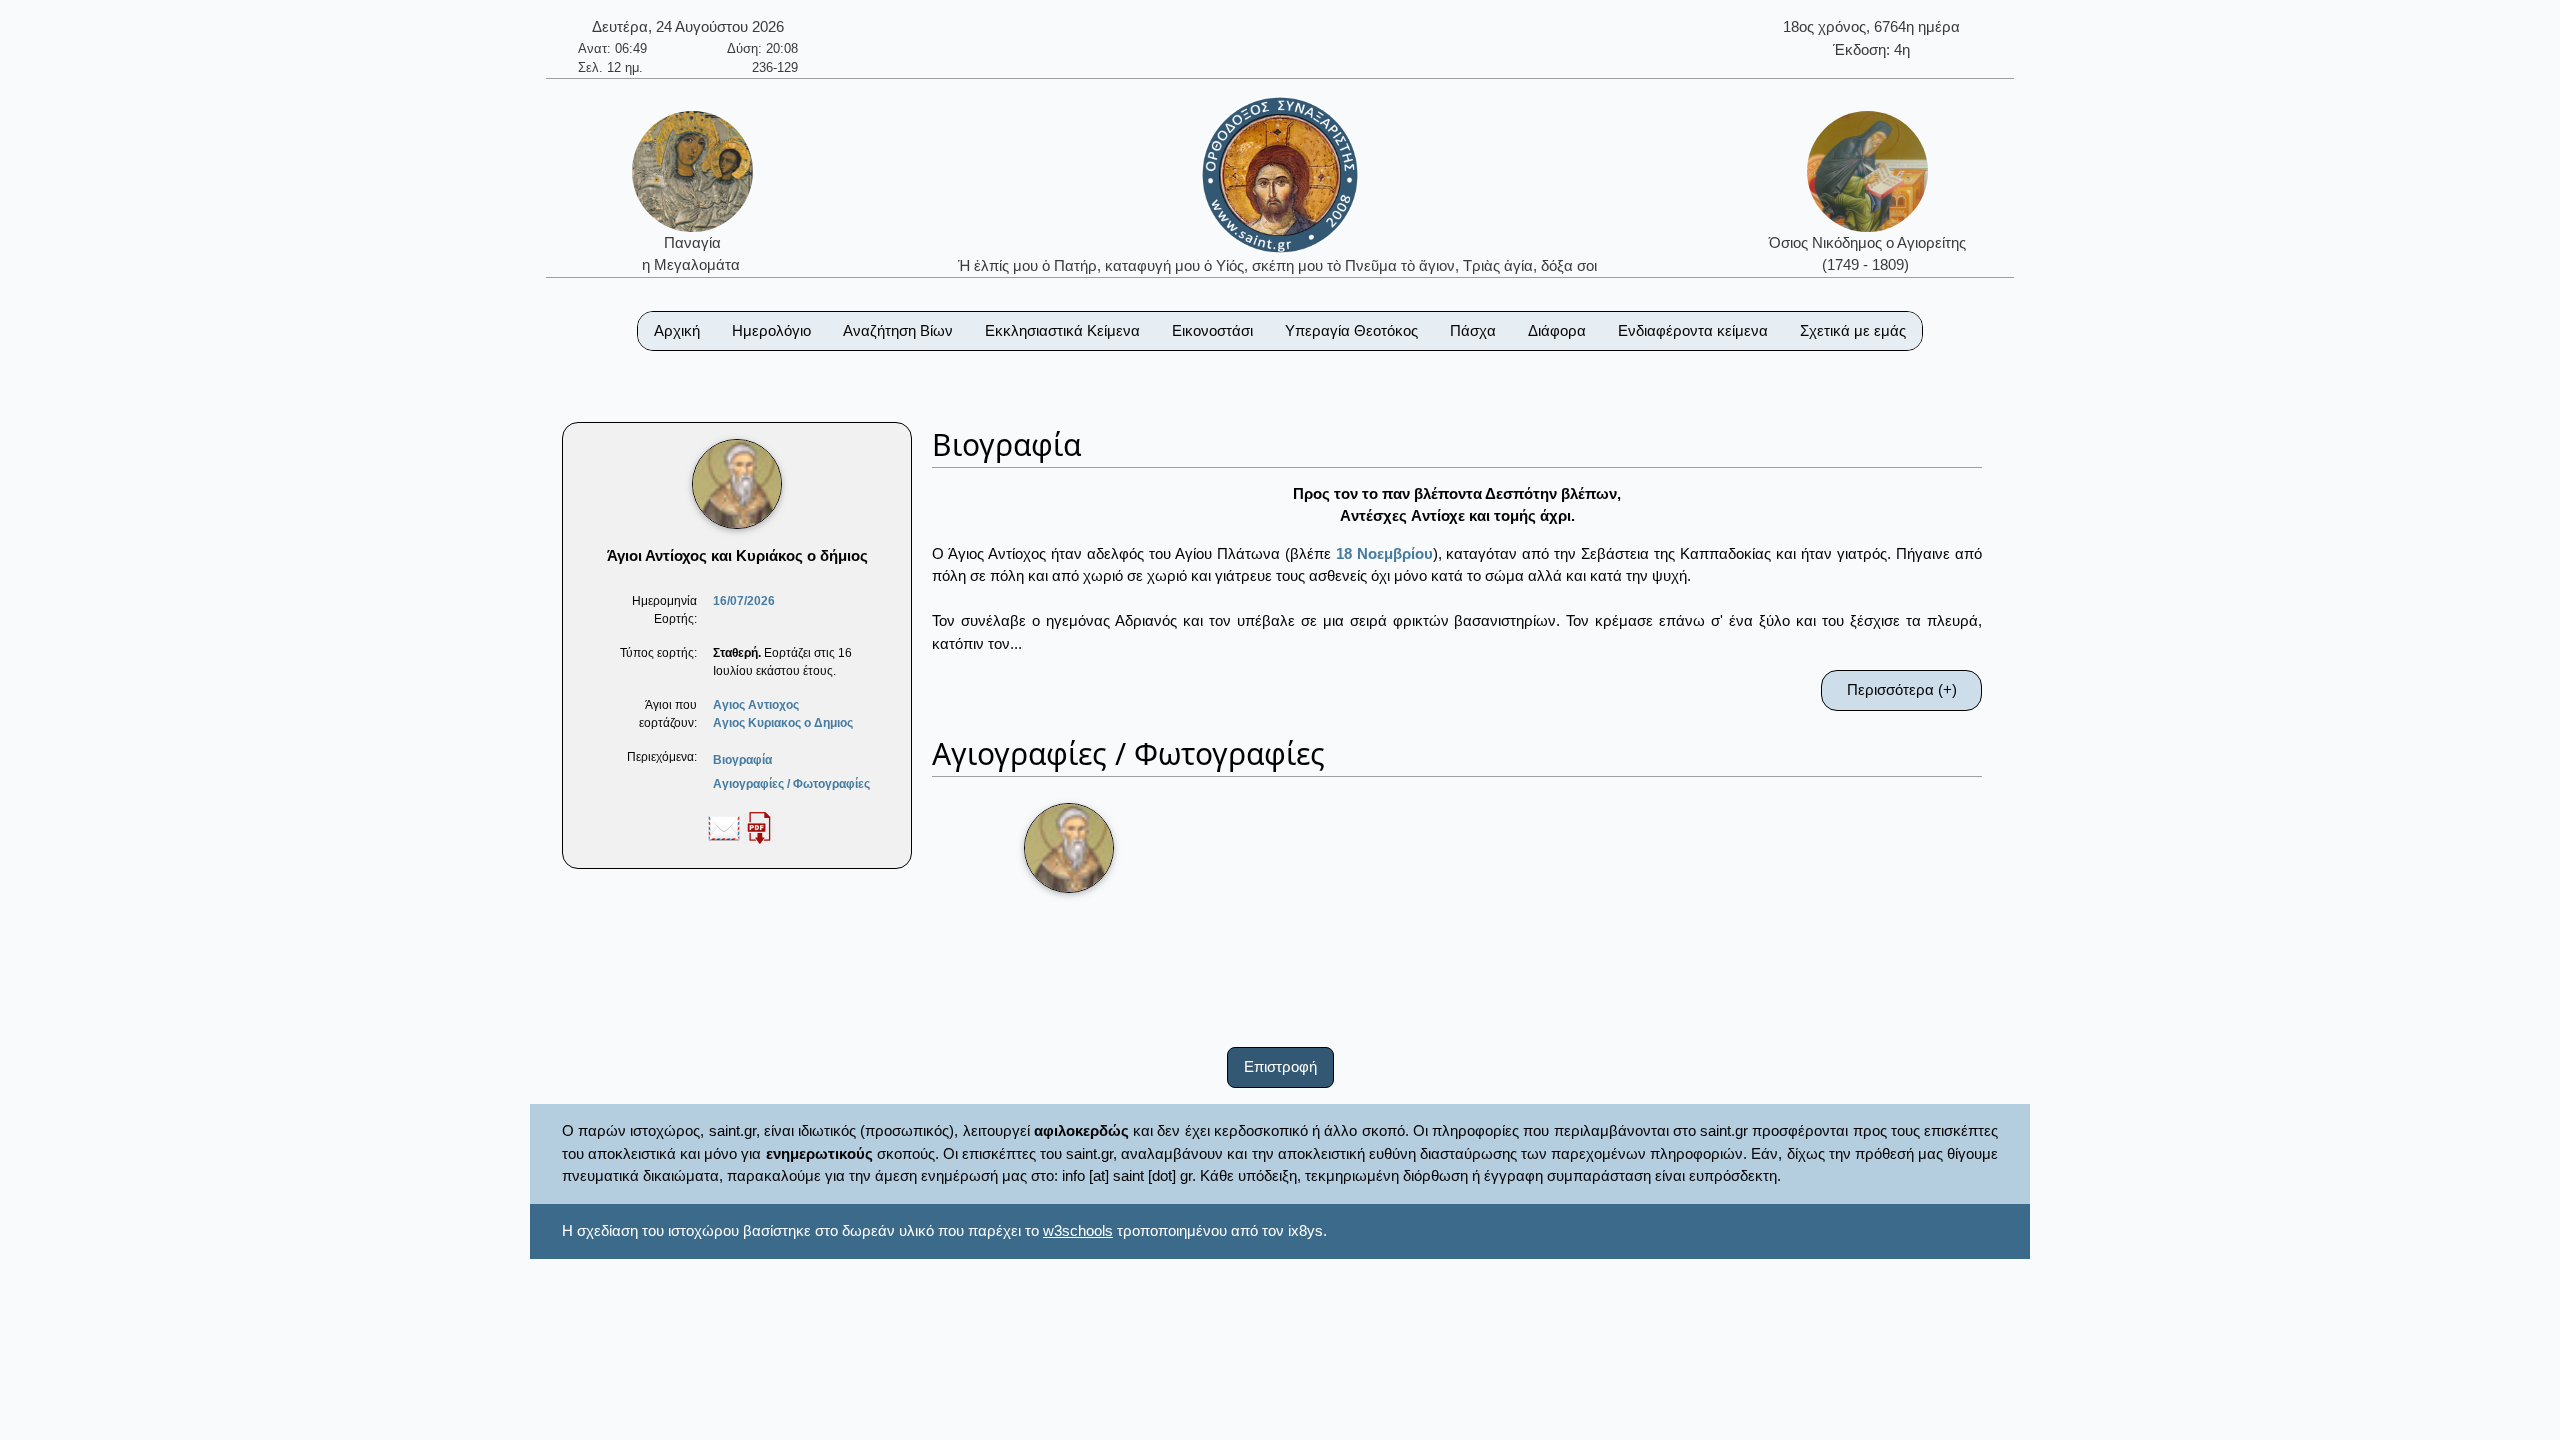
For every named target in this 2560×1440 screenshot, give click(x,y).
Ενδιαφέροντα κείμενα (1693, 330)
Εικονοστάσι (1212, 330)
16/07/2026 (744, 601)
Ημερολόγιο (771, 330)
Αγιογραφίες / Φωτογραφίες (791, 784)
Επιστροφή (1280, 1066)
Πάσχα (1473, 330)
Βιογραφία (742, 760)
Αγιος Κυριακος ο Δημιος (783, 723)
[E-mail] (724, 827)
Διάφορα (1557, 330)
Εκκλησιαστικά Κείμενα (1062, 330)
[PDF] (759, 827)
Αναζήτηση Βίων (898, 330)
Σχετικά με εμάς (1853, 330)
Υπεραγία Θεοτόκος (1351, 330)
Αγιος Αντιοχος (756, 705)
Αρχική (677, 330)
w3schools (1078, 1230)
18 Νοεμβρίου (1384, 553)
